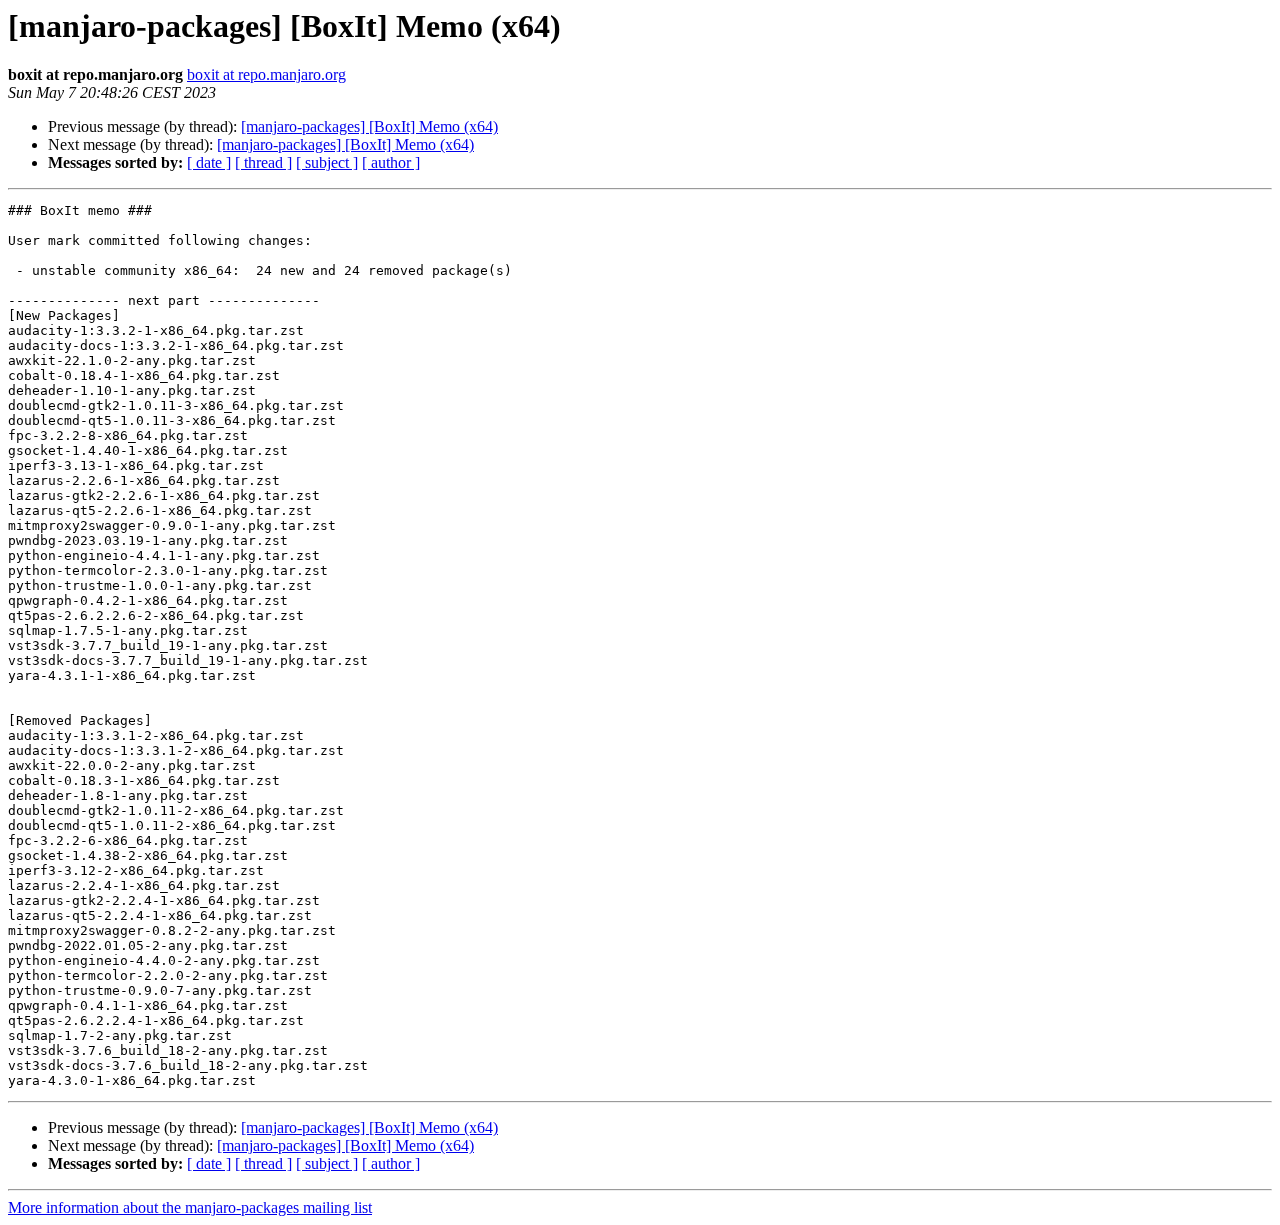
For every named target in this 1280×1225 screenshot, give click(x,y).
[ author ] (391, 162)
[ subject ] (327, 162)
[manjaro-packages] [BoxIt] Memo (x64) (369, 126)
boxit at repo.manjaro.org (266, 74)
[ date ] (209, 162)
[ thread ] (263, 162)
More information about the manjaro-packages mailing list (190, 1207)
